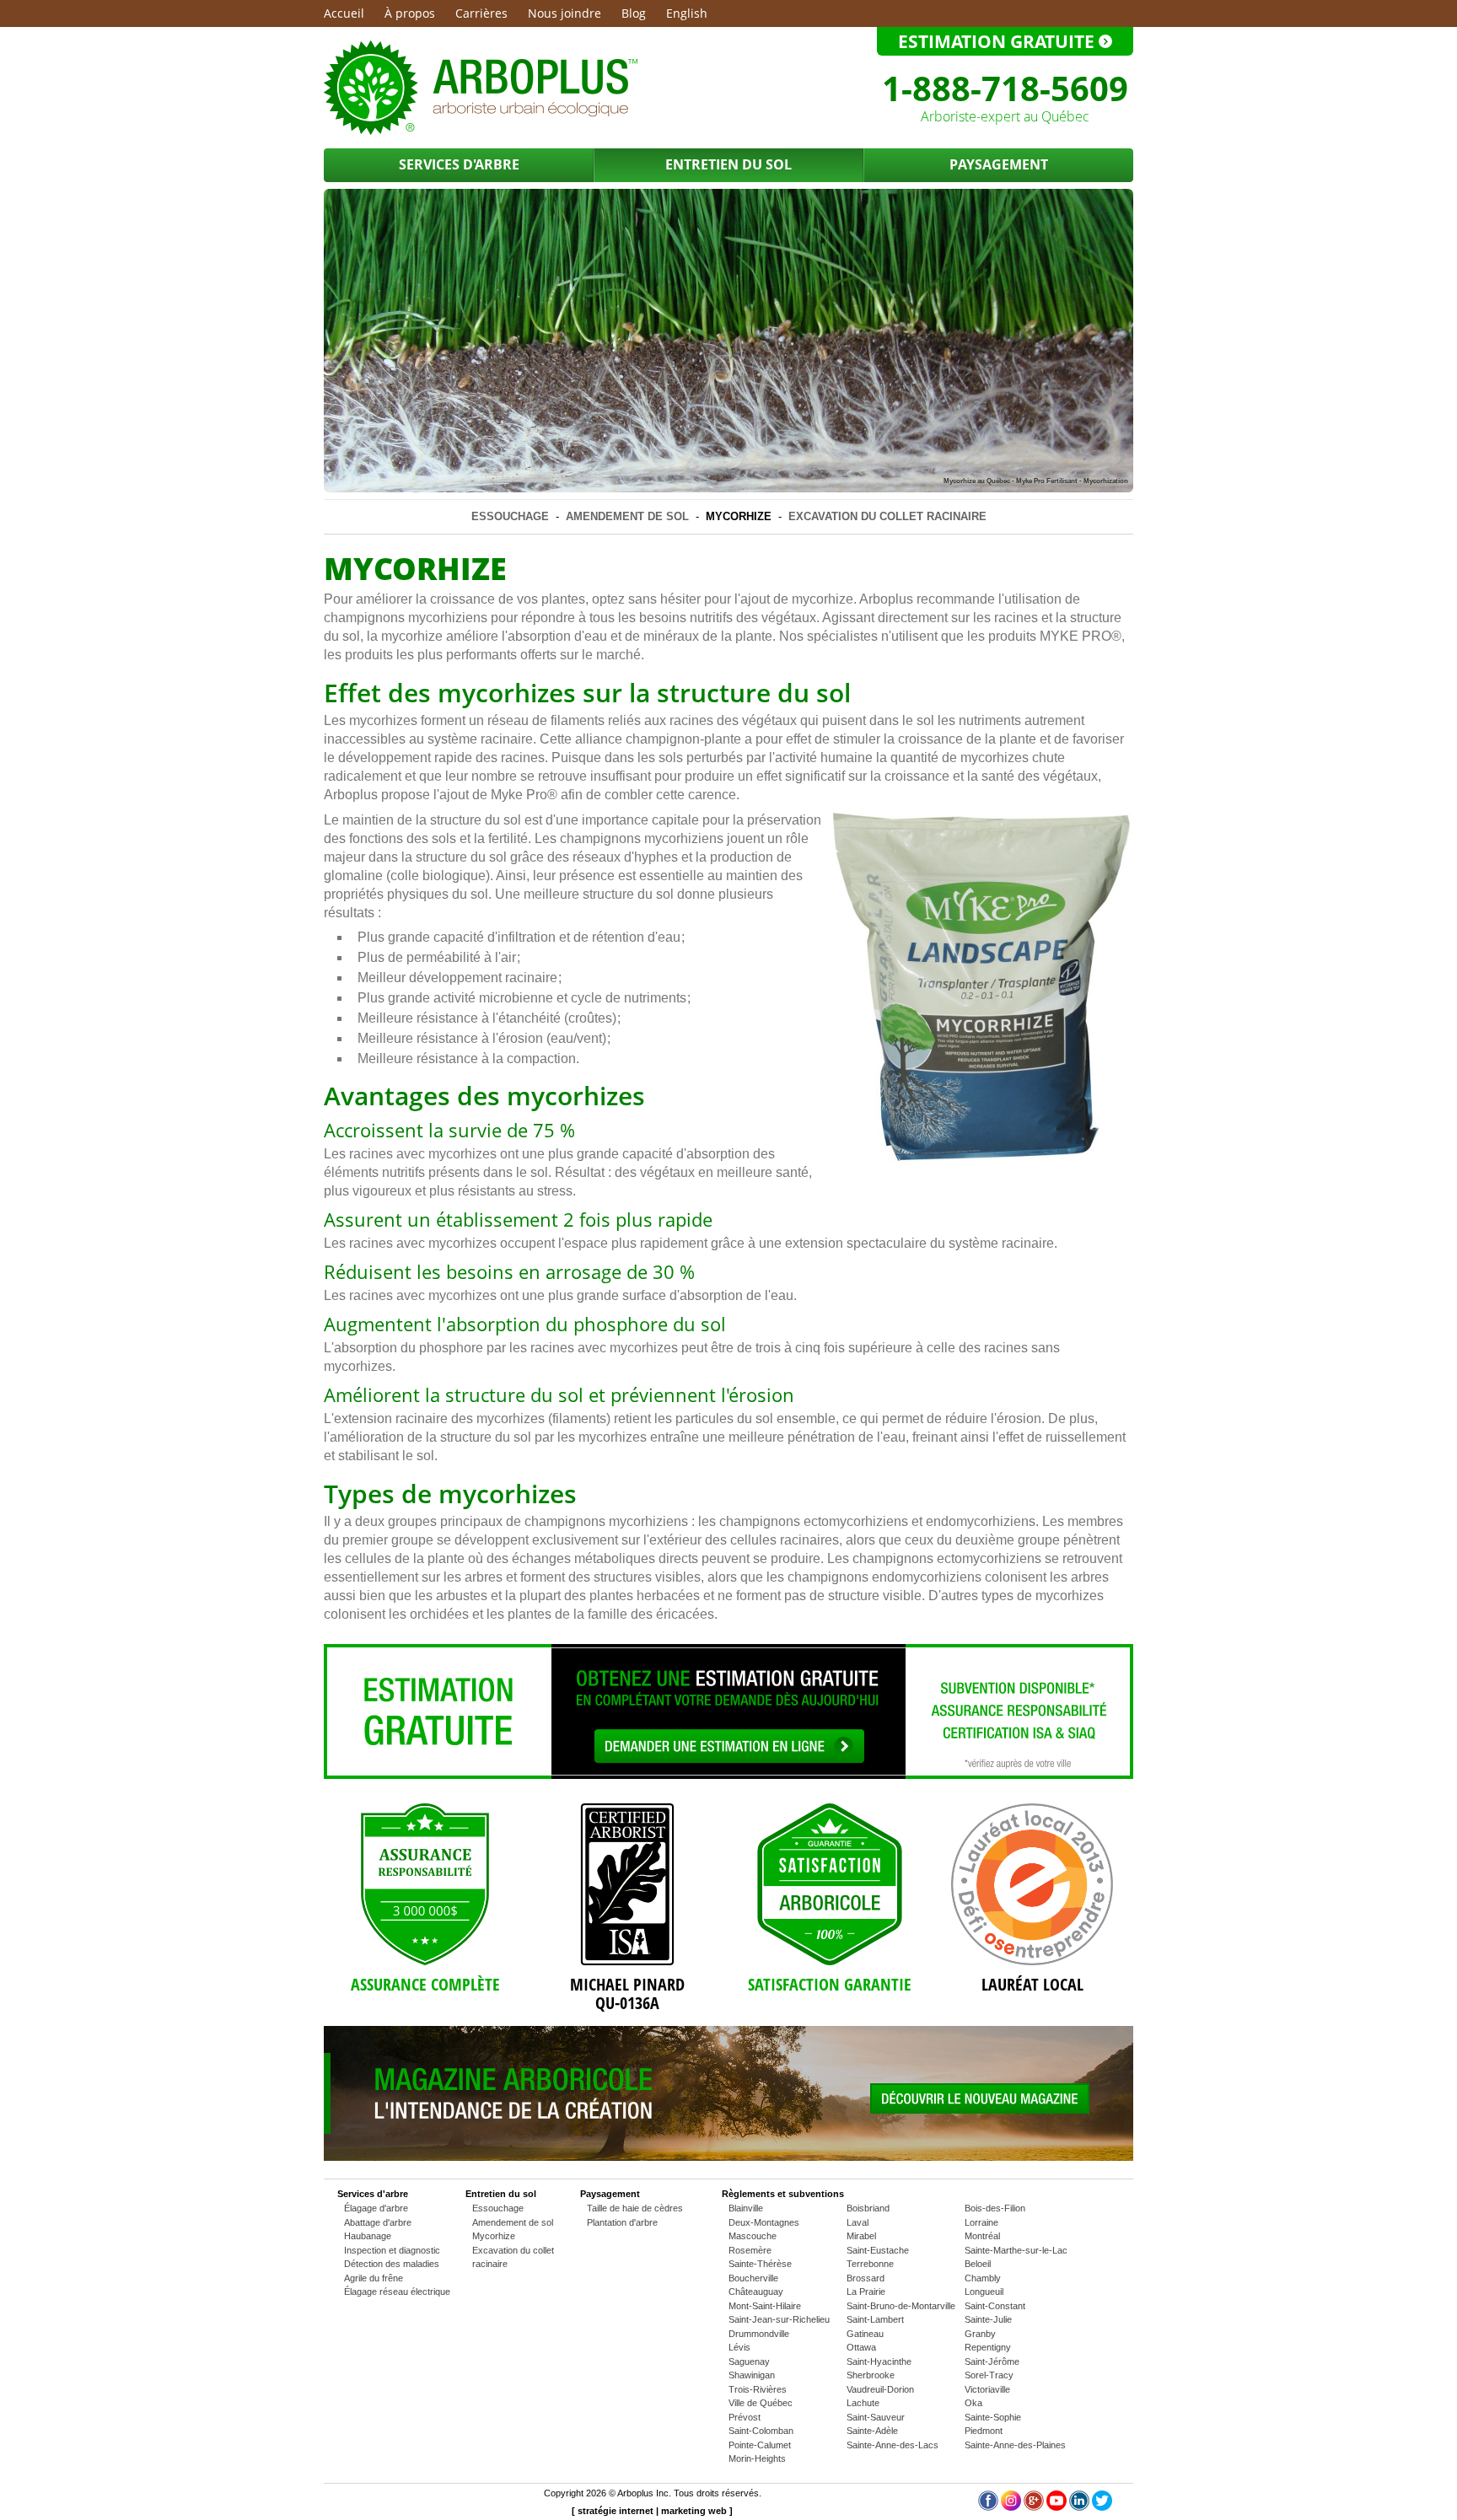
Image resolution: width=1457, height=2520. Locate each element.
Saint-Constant (995, 2306)
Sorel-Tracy (989, 2375)
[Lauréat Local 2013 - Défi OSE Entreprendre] (1032, 1884)
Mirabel (861, 2236)
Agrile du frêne (374, 2278)
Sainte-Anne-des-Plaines (1015, 2445)
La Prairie (866, 2292)
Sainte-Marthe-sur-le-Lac (1016, 2250)
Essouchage (510, 516)
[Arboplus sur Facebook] (988, 2507)
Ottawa (861, 2347)
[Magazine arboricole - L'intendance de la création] (728, 2157)
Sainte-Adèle (872, 2431)
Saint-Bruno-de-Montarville (901, 2306)
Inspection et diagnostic (392, 2250)
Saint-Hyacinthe (879, 2361)
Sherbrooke (871, 2375)
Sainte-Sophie (993, 2417)
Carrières (481, 13)
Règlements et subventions (783, 2194)
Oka (973, 2403)
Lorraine (981, 2222)
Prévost (745, 2417)
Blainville (746, 2208)
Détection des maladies (392, 2264)
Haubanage (368, 2236)
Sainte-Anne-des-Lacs (892, 2445)
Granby (980, 2334)
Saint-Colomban (761, 2431)
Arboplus (635, 2493)
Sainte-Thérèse (760, 2264)
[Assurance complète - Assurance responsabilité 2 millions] (425, 1884)
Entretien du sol (728, 164)
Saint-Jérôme (992, 2361)
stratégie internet (616, 2511)
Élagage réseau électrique (397, 2292)
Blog (634, 13)
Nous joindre (565, 13)
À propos (410, 13)
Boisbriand (868, 2208)
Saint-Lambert (875, 2319)
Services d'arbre (459, 164)
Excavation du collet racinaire (887, 516)
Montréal (982, 2236)
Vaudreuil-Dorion (880, 2389)
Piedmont (984, 2431)
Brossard (866, 2278)
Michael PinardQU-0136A (627, 1993)
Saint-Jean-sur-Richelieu (779, 2319)
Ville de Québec (761, 2403)
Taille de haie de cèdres (635, 2208)
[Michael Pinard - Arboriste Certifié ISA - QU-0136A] (627, 1884)
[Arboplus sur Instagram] (1011, 2507)
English (687, 13)
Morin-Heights (757, 2458)
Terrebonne (870, 2264)
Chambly (983, 2278)
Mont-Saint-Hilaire (765, 2306)
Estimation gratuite (998, 41)
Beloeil (978, 2264)
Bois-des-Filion (995, 2208)
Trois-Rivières (758, 2389)
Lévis (739, 2347)
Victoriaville (987, 2389)
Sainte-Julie (988, 2319)
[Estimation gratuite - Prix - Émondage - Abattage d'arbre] (728, 1776)
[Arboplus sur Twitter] (1102, 2507)
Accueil (344, 13)
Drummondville (759, 2334)
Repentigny (988, 2347)
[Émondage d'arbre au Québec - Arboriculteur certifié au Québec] (481, 132)
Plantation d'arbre (622, 2222)
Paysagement (999, 164)
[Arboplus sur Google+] (1034, 2507)
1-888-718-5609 (1005, 88)
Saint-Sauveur (876, 2417)
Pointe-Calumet (760, 2445)
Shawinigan (752, 2375)
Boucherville (753, 2278)
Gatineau (865, 2334)
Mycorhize (739, 516)
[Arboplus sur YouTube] (1056, 2507)
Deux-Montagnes (764, 2222)
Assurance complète (425, 1984)
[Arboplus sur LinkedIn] (1079, 2507)
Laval (858, 2222)
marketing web (694, 2511)
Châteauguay (756, 2292)
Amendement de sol (627, 516)
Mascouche (753, 2236)
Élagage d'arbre (376, 2208)
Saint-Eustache (878, 2250)
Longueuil (984, 2292)
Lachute (863, 2403)
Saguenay (749, 2361)
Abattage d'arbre (378, 2222)
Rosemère (750, 2250)
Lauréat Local (1032, 1984)
